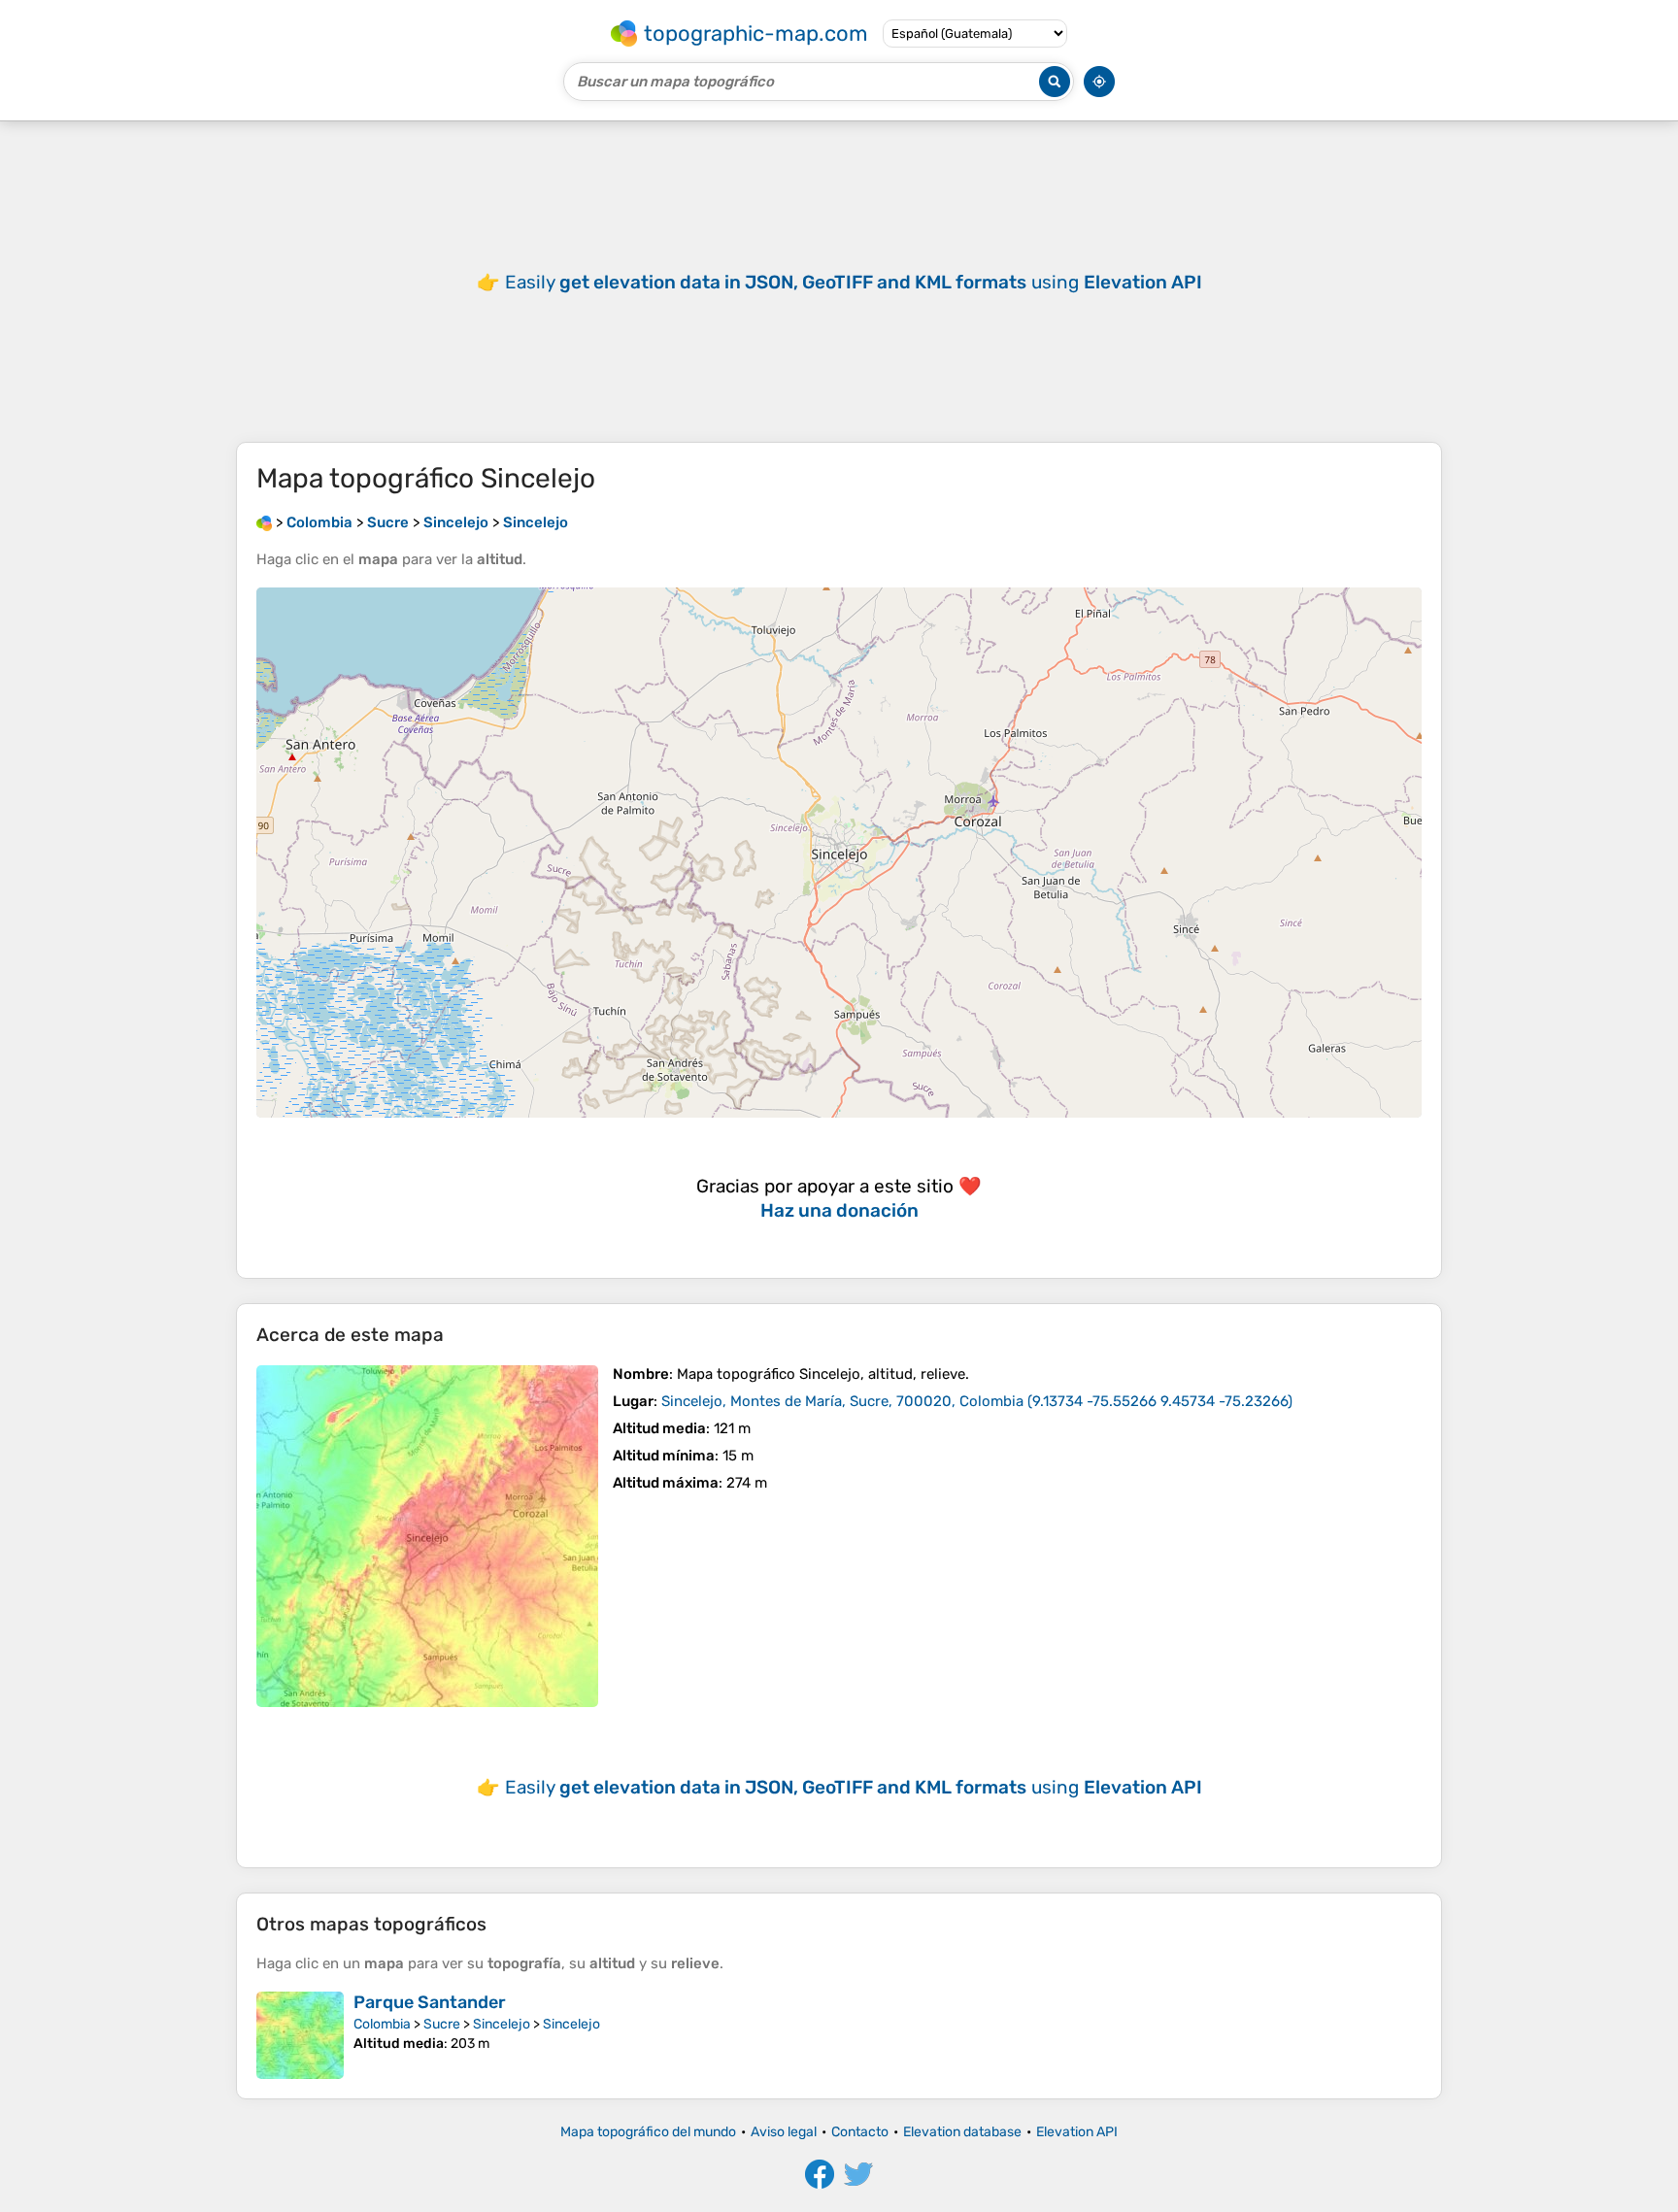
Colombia (382, 2024)
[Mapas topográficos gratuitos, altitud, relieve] (264, 522)
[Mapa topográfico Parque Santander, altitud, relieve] (300, 2035)
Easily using (854, 282)
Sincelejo (502, 2024)
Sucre (442, 2024)
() (977, 1401)
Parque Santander (430, 2002)
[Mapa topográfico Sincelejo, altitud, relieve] (427, 1536)
